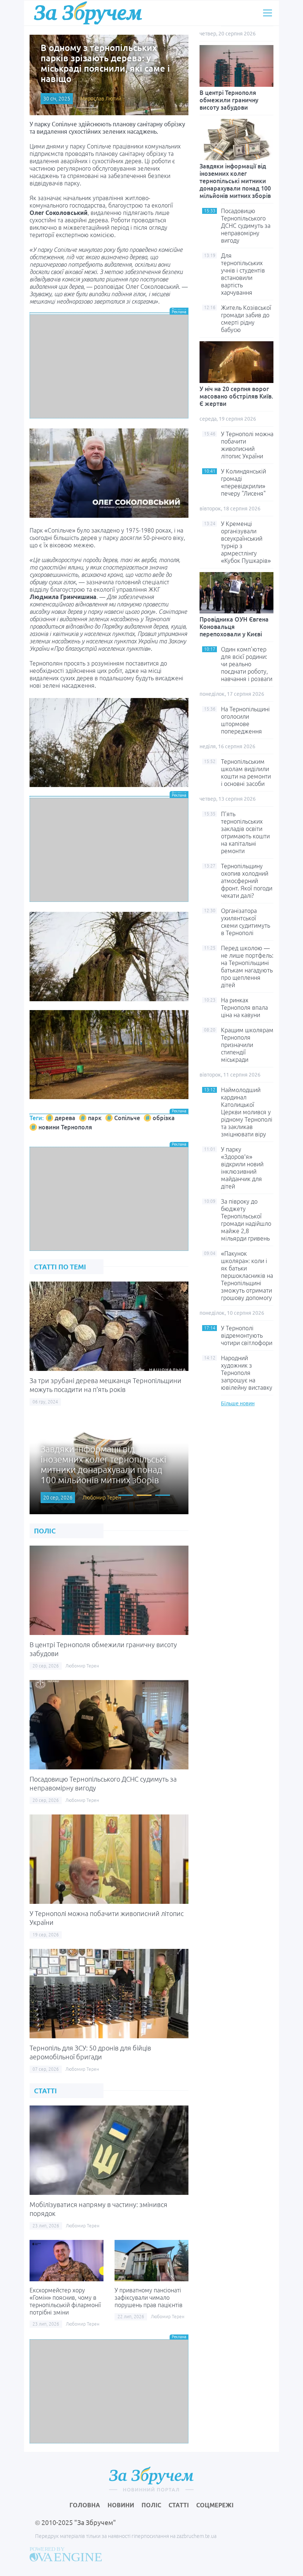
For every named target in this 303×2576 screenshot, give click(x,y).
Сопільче (127, 1118)
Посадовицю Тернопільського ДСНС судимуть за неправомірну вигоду (246, 226)
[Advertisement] (109, 366)
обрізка (164, 1118)
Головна (85, 2505)
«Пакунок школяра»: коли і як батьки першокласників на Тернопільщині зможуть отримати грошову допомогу (247, 1276)
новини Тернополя (65, 1127)
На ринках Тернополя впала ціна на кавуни (244, 1008)
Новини (121, 2505)
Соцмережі (215, 2505)
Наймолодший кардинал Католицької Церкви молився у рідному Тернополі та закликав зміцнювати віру (247, 1112)
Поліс (151, 2505)
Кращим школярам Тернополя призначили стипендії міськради (247, 1045)
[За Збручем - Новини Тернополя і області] (88, 13)
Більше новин (238, 1403)
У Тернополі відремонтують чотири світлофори (247, 1335)
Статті (179, 2505)
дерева (65, 1118)
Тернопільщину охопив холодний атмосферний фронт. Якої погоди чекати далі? (247, 881)
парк (95, 1118)
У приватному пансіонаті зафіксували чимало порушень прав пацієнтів (149, 2298)
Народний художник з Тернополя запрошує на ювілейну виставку (247, 1373)
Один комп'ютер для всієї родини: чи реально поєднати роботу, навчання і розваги (247, 664)
